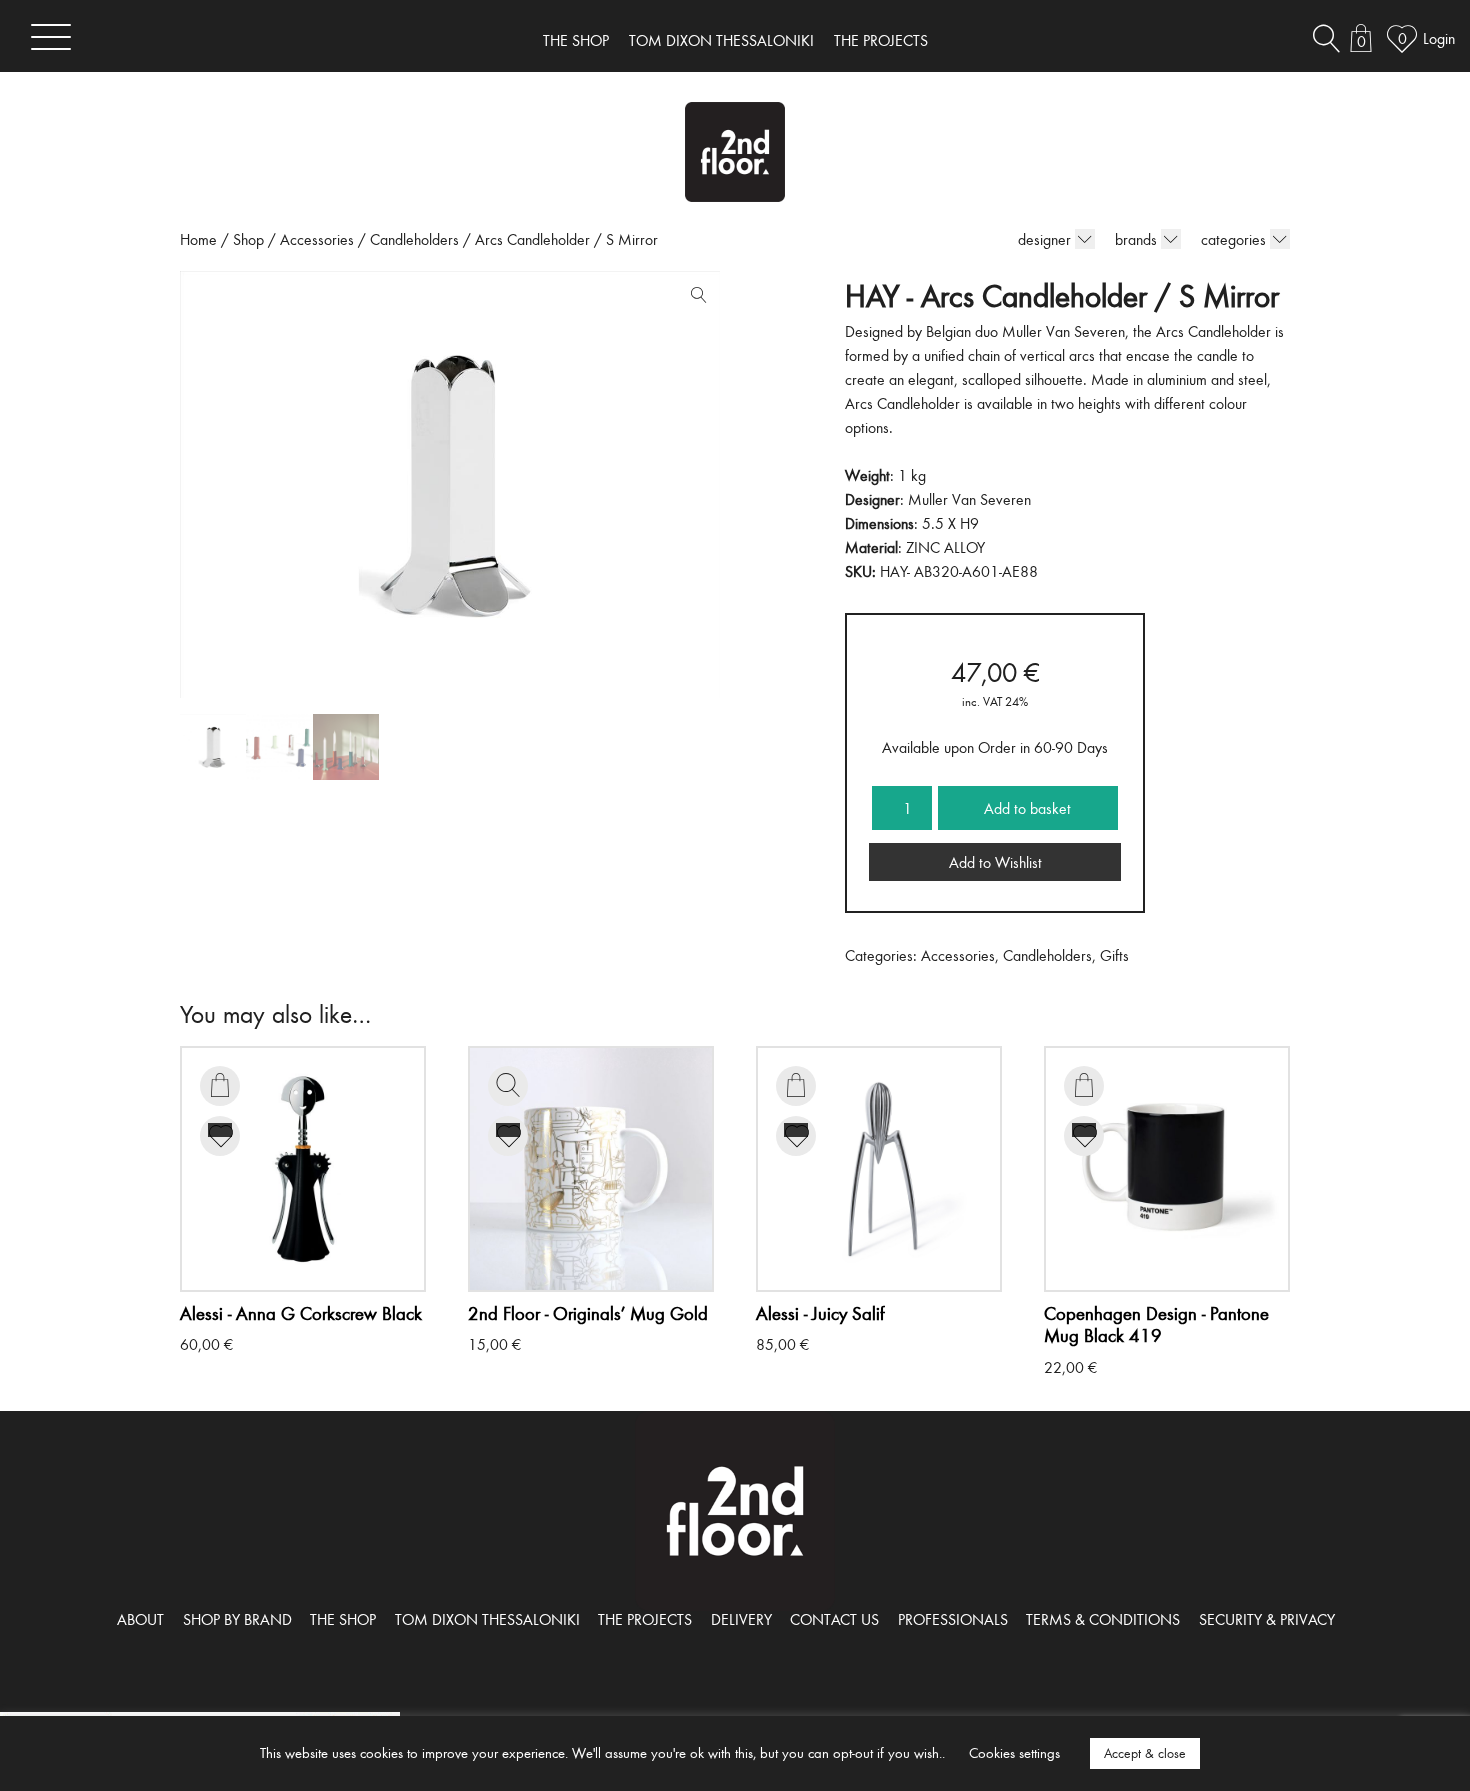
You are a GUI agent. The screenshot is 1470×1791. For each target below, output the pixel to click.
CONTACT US (834, 1619)
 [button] (220, 1085)
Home (198, 239)
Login (1439, 38)
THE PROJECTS (881, 40)
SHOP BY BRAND (237, 1619)
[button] (694, 299)
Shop (248, 239)
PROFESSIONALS (953, 1619)
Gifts (1114, 955)
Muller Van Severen (969, 499)
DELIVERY (741, 1619)
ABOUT (140, 1619)
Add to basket (1027, 808)
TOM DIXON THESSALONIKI (721, 40)
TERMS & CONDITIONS (1103, 1619)
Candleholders (414, 239)
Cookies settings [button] (1014, 1752)
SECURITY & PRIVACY (1267, 1619)
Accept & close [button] (1145, 1753)
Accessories (317, 239)
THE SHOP (576, 40)
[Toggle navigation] (51, 36)
